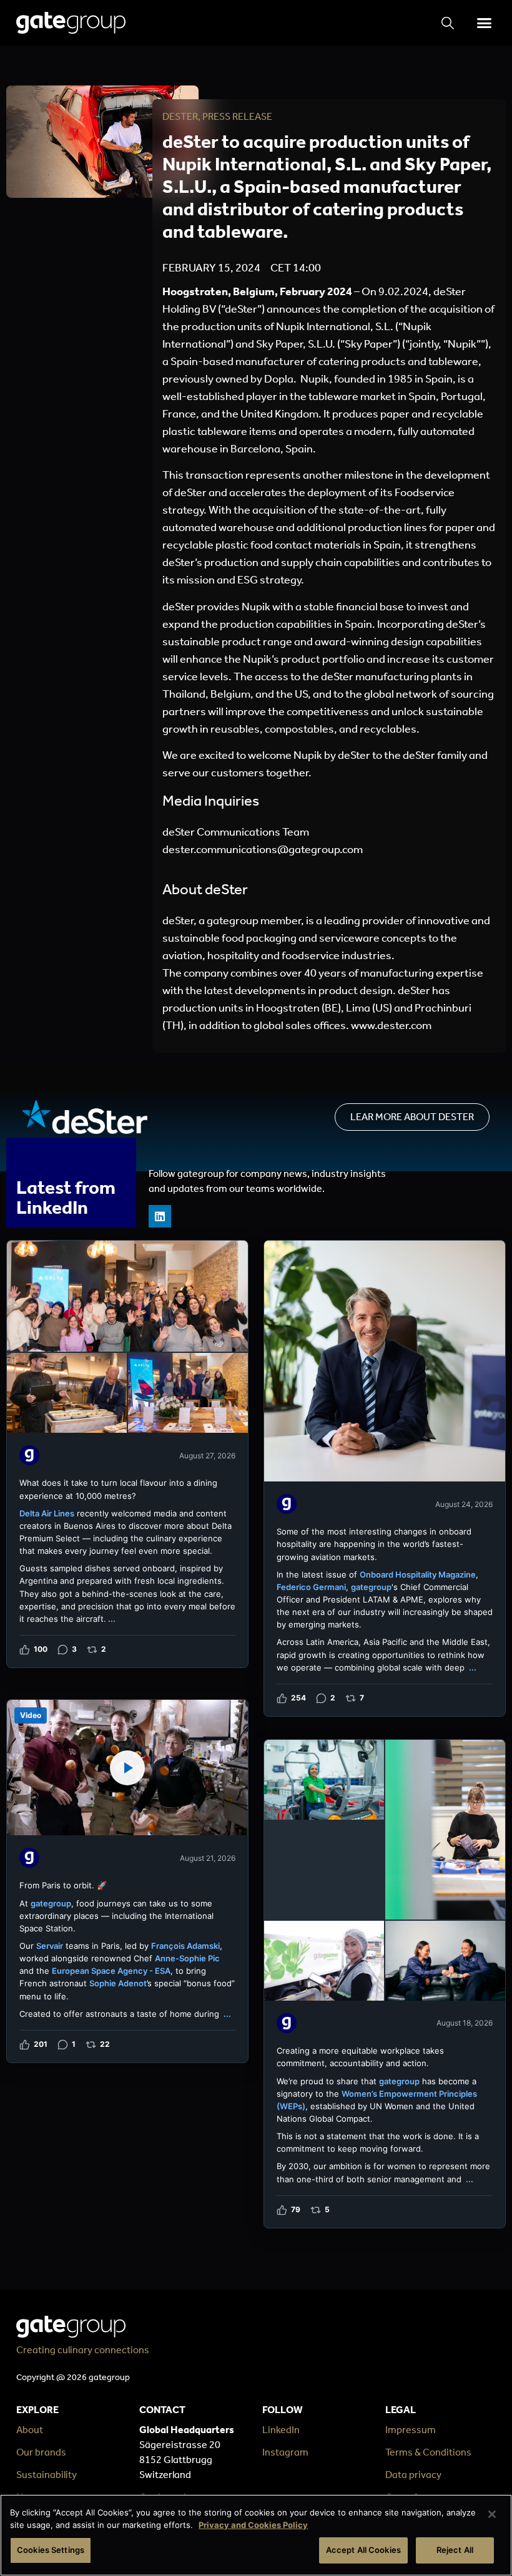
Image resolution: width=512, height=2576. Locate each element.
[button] (484, 23)
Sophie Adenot (118, 1983)
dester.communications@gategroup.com (263, 849)
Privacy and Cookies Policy (253, 2525)
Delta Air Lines (47, 1513)
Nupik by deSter (332, 755)
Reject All (455, 2550)
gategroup (371, 1587)
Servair (50, 1946)
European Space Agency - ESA (111, 1971)
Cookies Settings (51, 2550)
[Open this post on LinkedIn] (127, 1454)
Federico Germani (311, 1587)
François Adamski (185, 1946)
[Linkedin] (160, 1216)
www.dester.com (391, 1025)
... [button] (112, 1619)
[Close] (492, 2514)
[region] (256, 2535)
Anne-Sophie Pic (187, 1958)
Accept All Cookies (363, 2550)
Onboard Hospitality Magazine (418, 1574)
